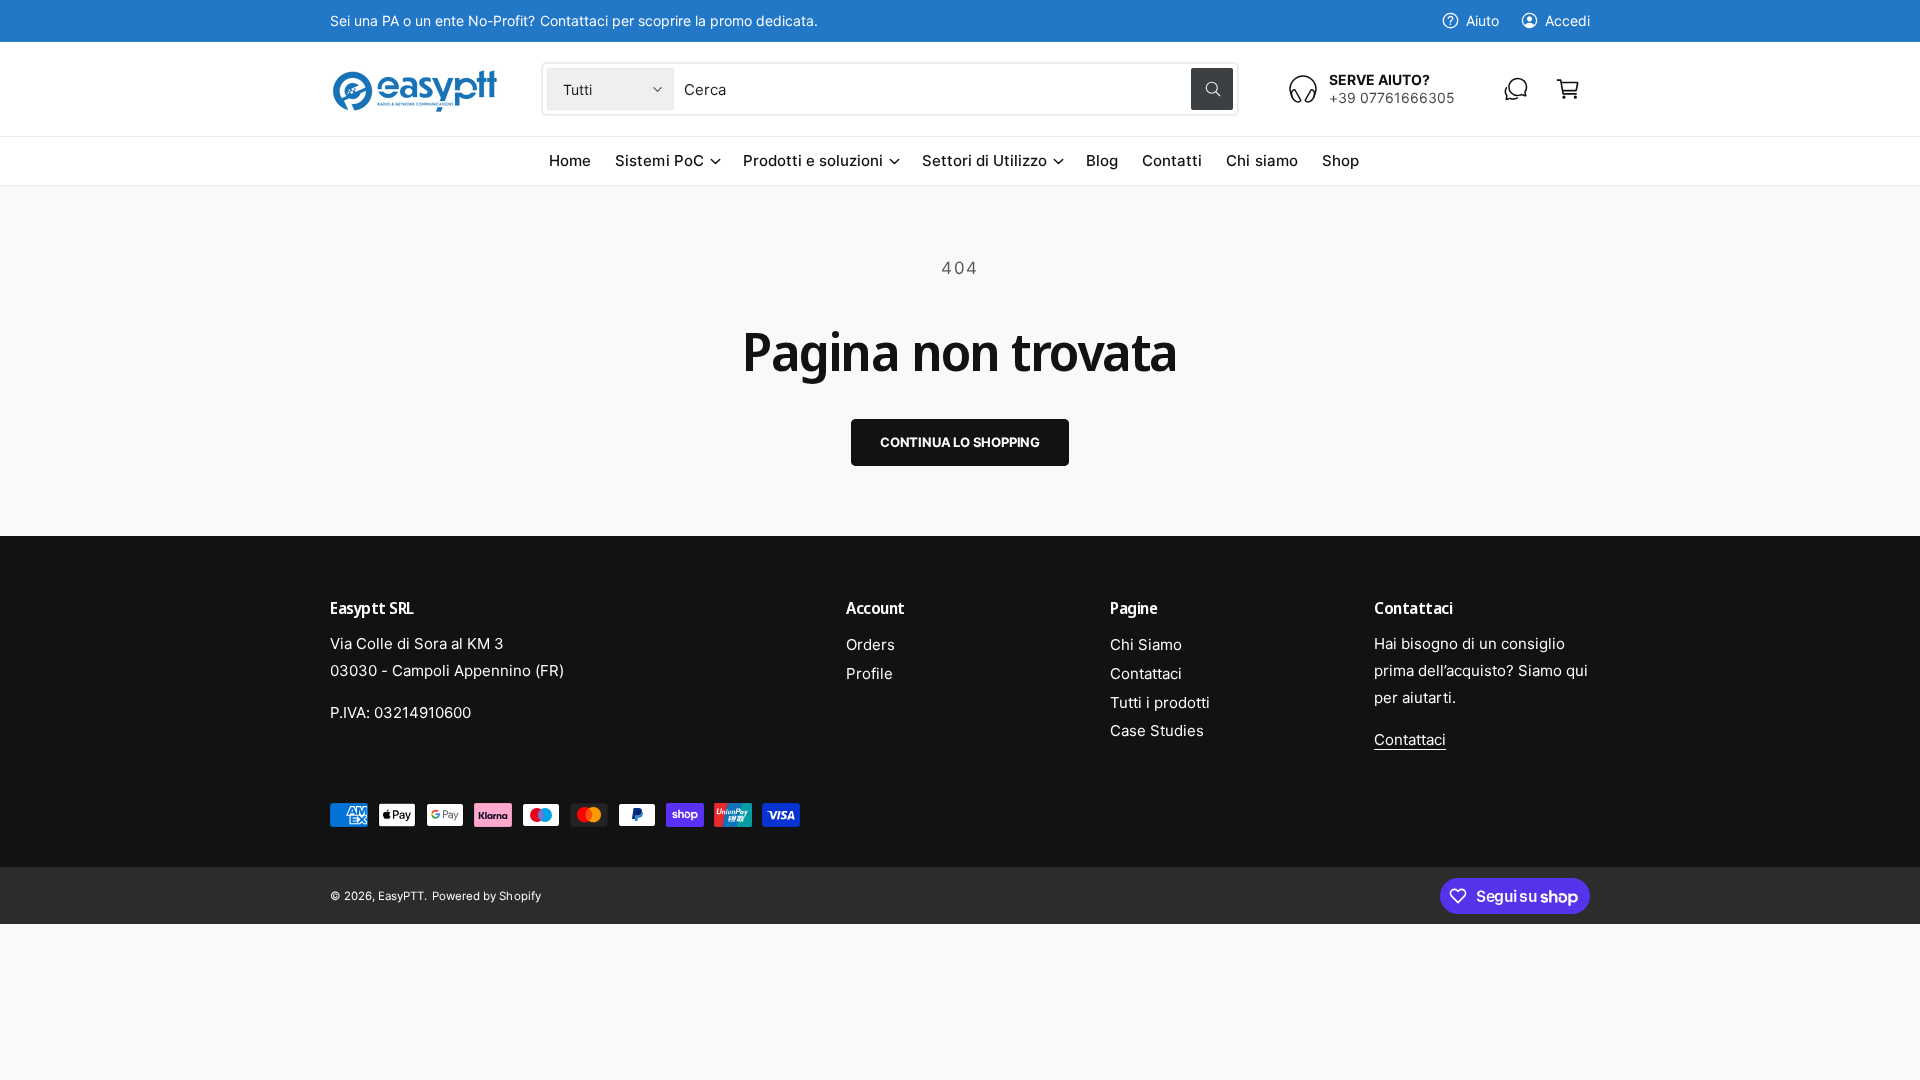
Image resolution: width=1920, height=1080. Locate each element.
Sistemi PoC (659, 160)
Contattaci (1146, 673)
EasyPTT (401, 896)
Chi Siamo (1146, 644)
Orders (870, 644)
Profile (869, 673)
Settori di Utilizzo (984, 160)
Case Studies (1157, 730)
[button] (1568, 89)
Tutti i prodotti (1160, 702)
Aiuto (1482, 20)
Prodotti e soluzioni (813, 160)
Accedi (1567, 20)
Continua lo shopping (960, 442)
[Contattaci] (1516, 89)
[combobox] (958, 89)
